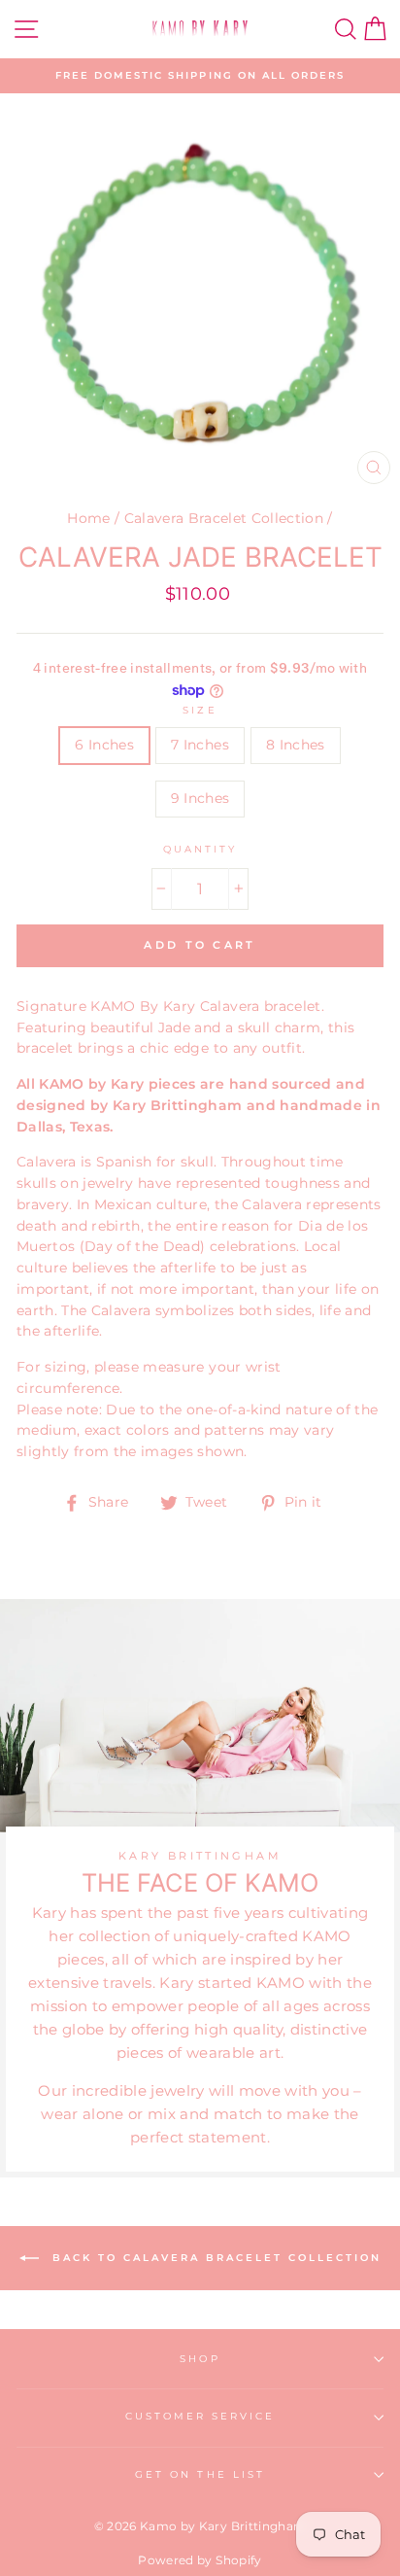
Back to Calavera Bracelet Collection (214, 2258)
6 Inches (104, 745)
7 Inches (200, 745)
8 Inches (296, 745)
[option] (200, 76)
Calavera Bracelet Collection (224, 518)
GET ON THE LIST (200, 2474)
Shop (200, 2359)
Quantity (200, 849)
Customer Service (200, 2416)
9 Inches (200, 798)
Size (200, 710)
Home (88, 518)
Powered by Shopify (200, 2560)
